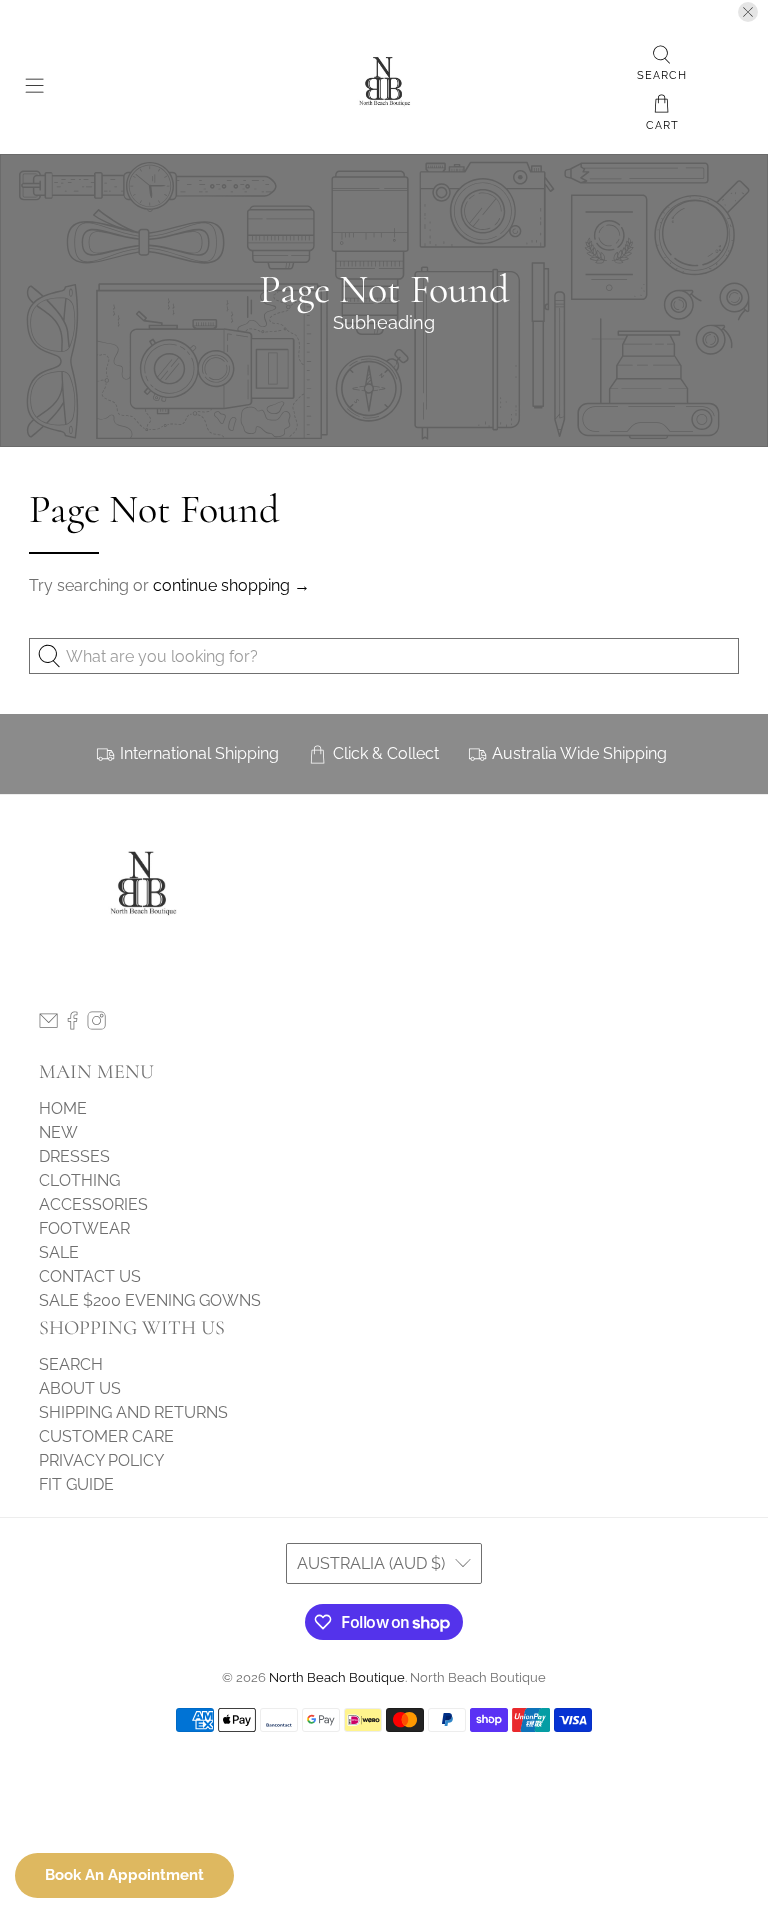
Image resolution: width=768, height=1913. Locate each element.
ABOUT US (80, 1388)
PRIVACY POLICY (101, 1460)
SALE (59, 1252)
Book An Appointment (124, 1875)
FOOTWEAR (84, 1228)
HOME (63, 1108)
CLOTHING (79, 1180)
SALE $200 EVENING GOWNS (150, 1300)
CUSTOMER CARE (106, 1436)
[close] (748, 12)
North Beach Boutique (337, 1677)
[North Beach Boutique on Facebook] (72, 1024)
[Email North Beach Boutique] (48, 1024)
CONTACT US (90, 1276)
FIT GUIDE (76, 1484)
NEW (58, 1132)
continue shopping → (231, 585)
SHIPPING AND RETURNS (133, 1412)
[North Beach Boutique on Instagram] (96, 1024)
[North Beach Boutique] (384, 89)
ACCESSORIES (93, 1204)
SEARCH (71, 1364)
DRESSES (74, 1156)
